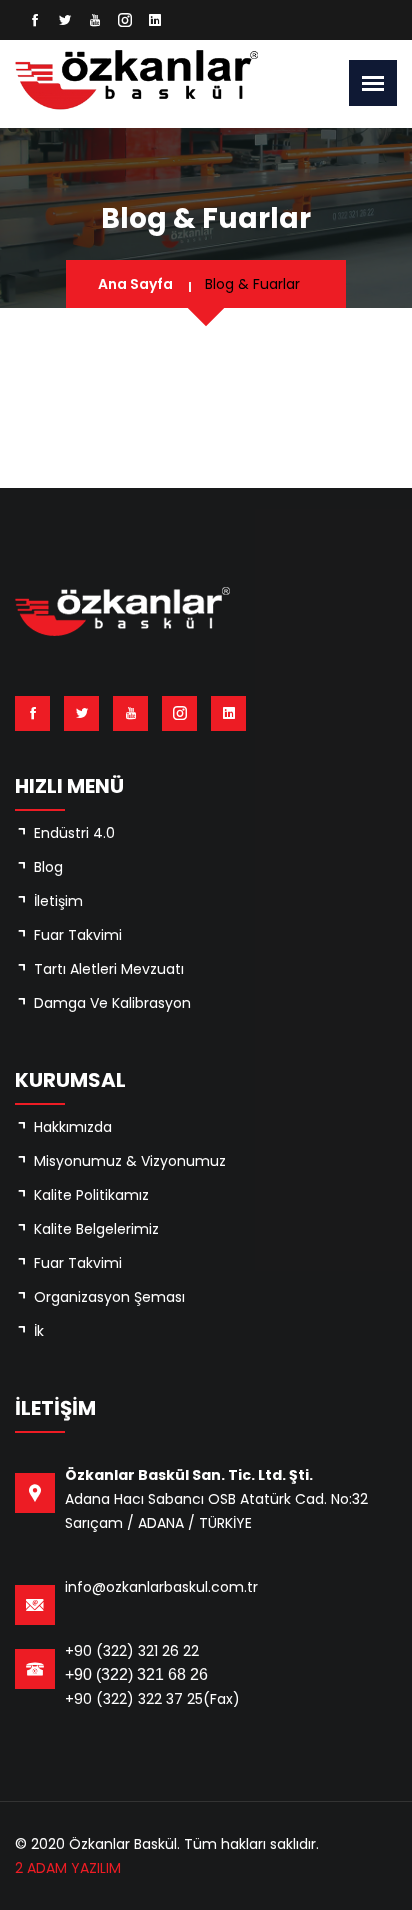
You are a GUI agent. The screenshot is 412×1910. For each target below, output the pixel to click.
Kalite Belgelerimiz (96, 1229)
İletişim (58, 901)
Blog (48, 867)
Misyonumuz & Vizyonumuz (130, 1161)
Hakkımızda (73, 1127)
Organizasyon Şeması (109, 1297)
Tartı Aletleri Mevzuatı (109, 969)
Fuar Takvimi (78, 935)
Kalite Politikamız (91, 1195)
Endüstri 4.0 (74, 833)
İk (39, 1331)
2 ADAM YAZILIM (68, 1868)
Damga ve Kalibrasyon (112, 1003)
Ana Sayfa (135, 284)
